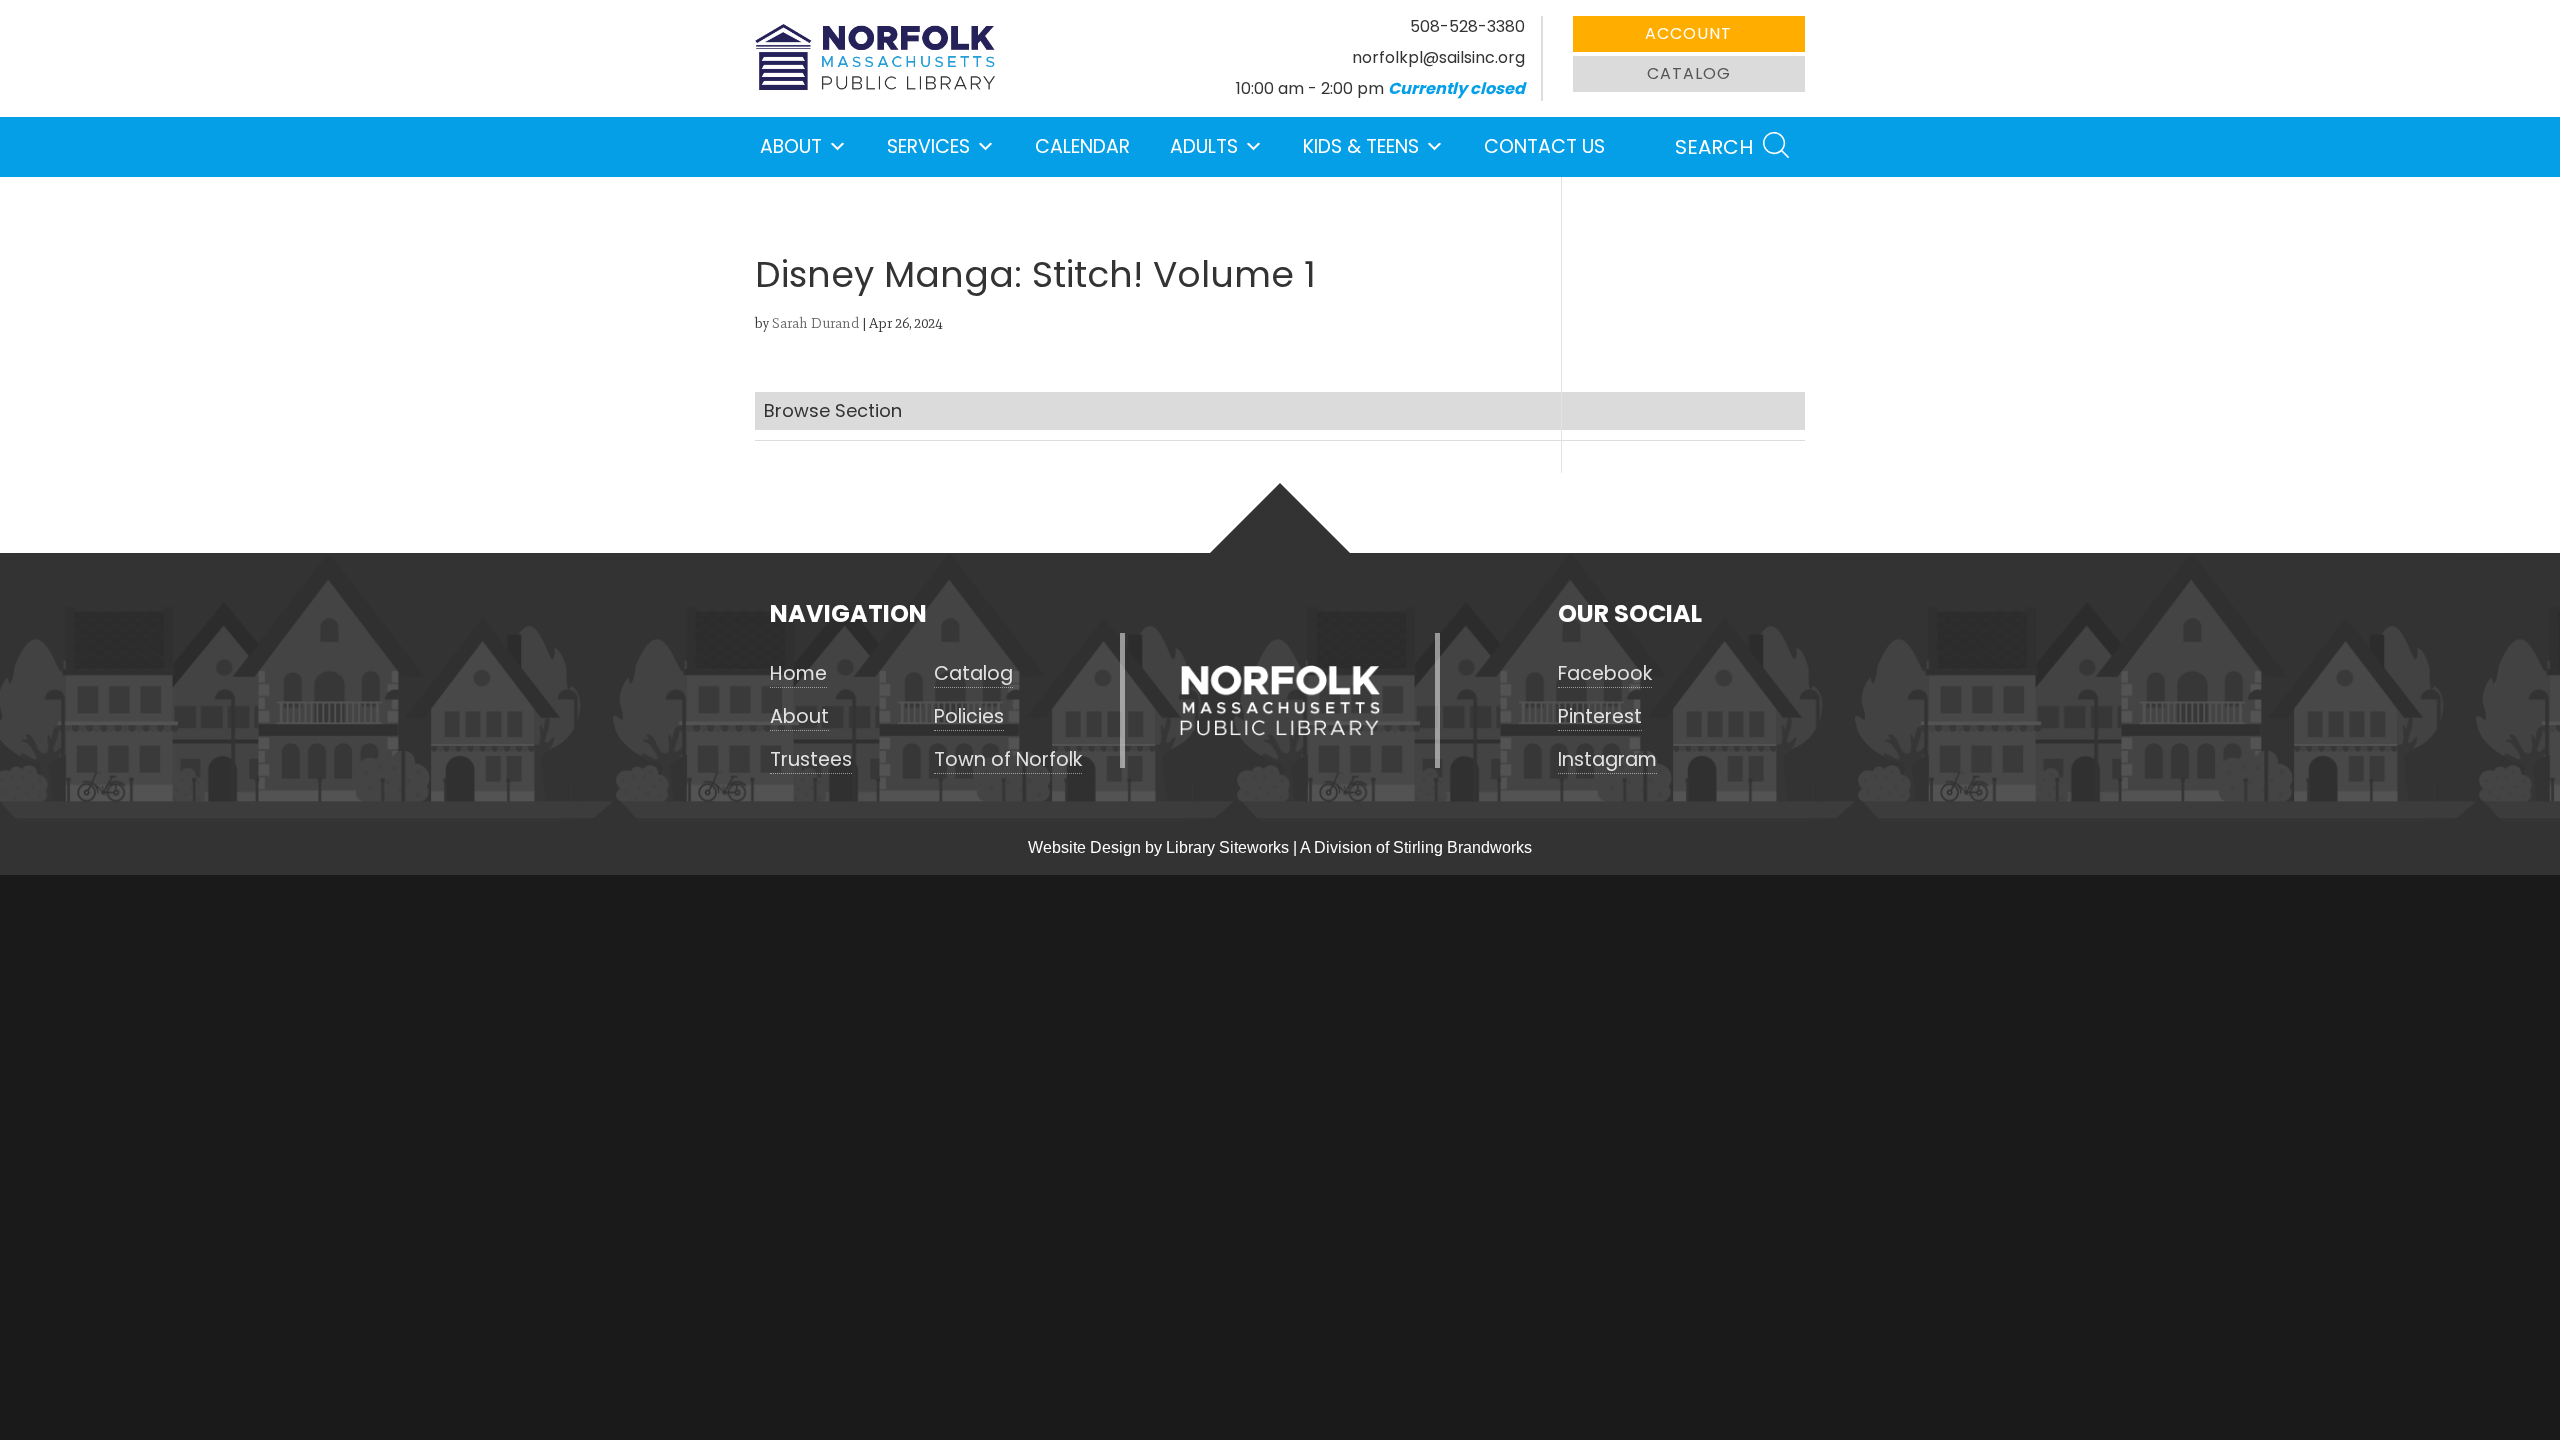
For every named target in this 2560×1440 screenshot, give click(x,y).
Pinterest (1600, 717)
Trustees (811, 760)
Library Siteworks (1227, 847)
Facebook (1605, 674)
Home (798, 674)
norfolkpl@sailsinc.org (1438, 57)
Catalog (1689, 73)
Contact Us (1544, 146)
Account (1688, 33)
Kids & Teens (1361, 146)
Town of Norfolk (1008, 760)
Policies (969, 717)
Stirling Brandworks (1462, 847)
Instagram (1607, 760)
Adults (1204, 146)
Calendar (1082, 146)
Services (928, 146)
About (791, 146)
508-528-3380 (1467, 26)
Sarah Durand (815, 323)
